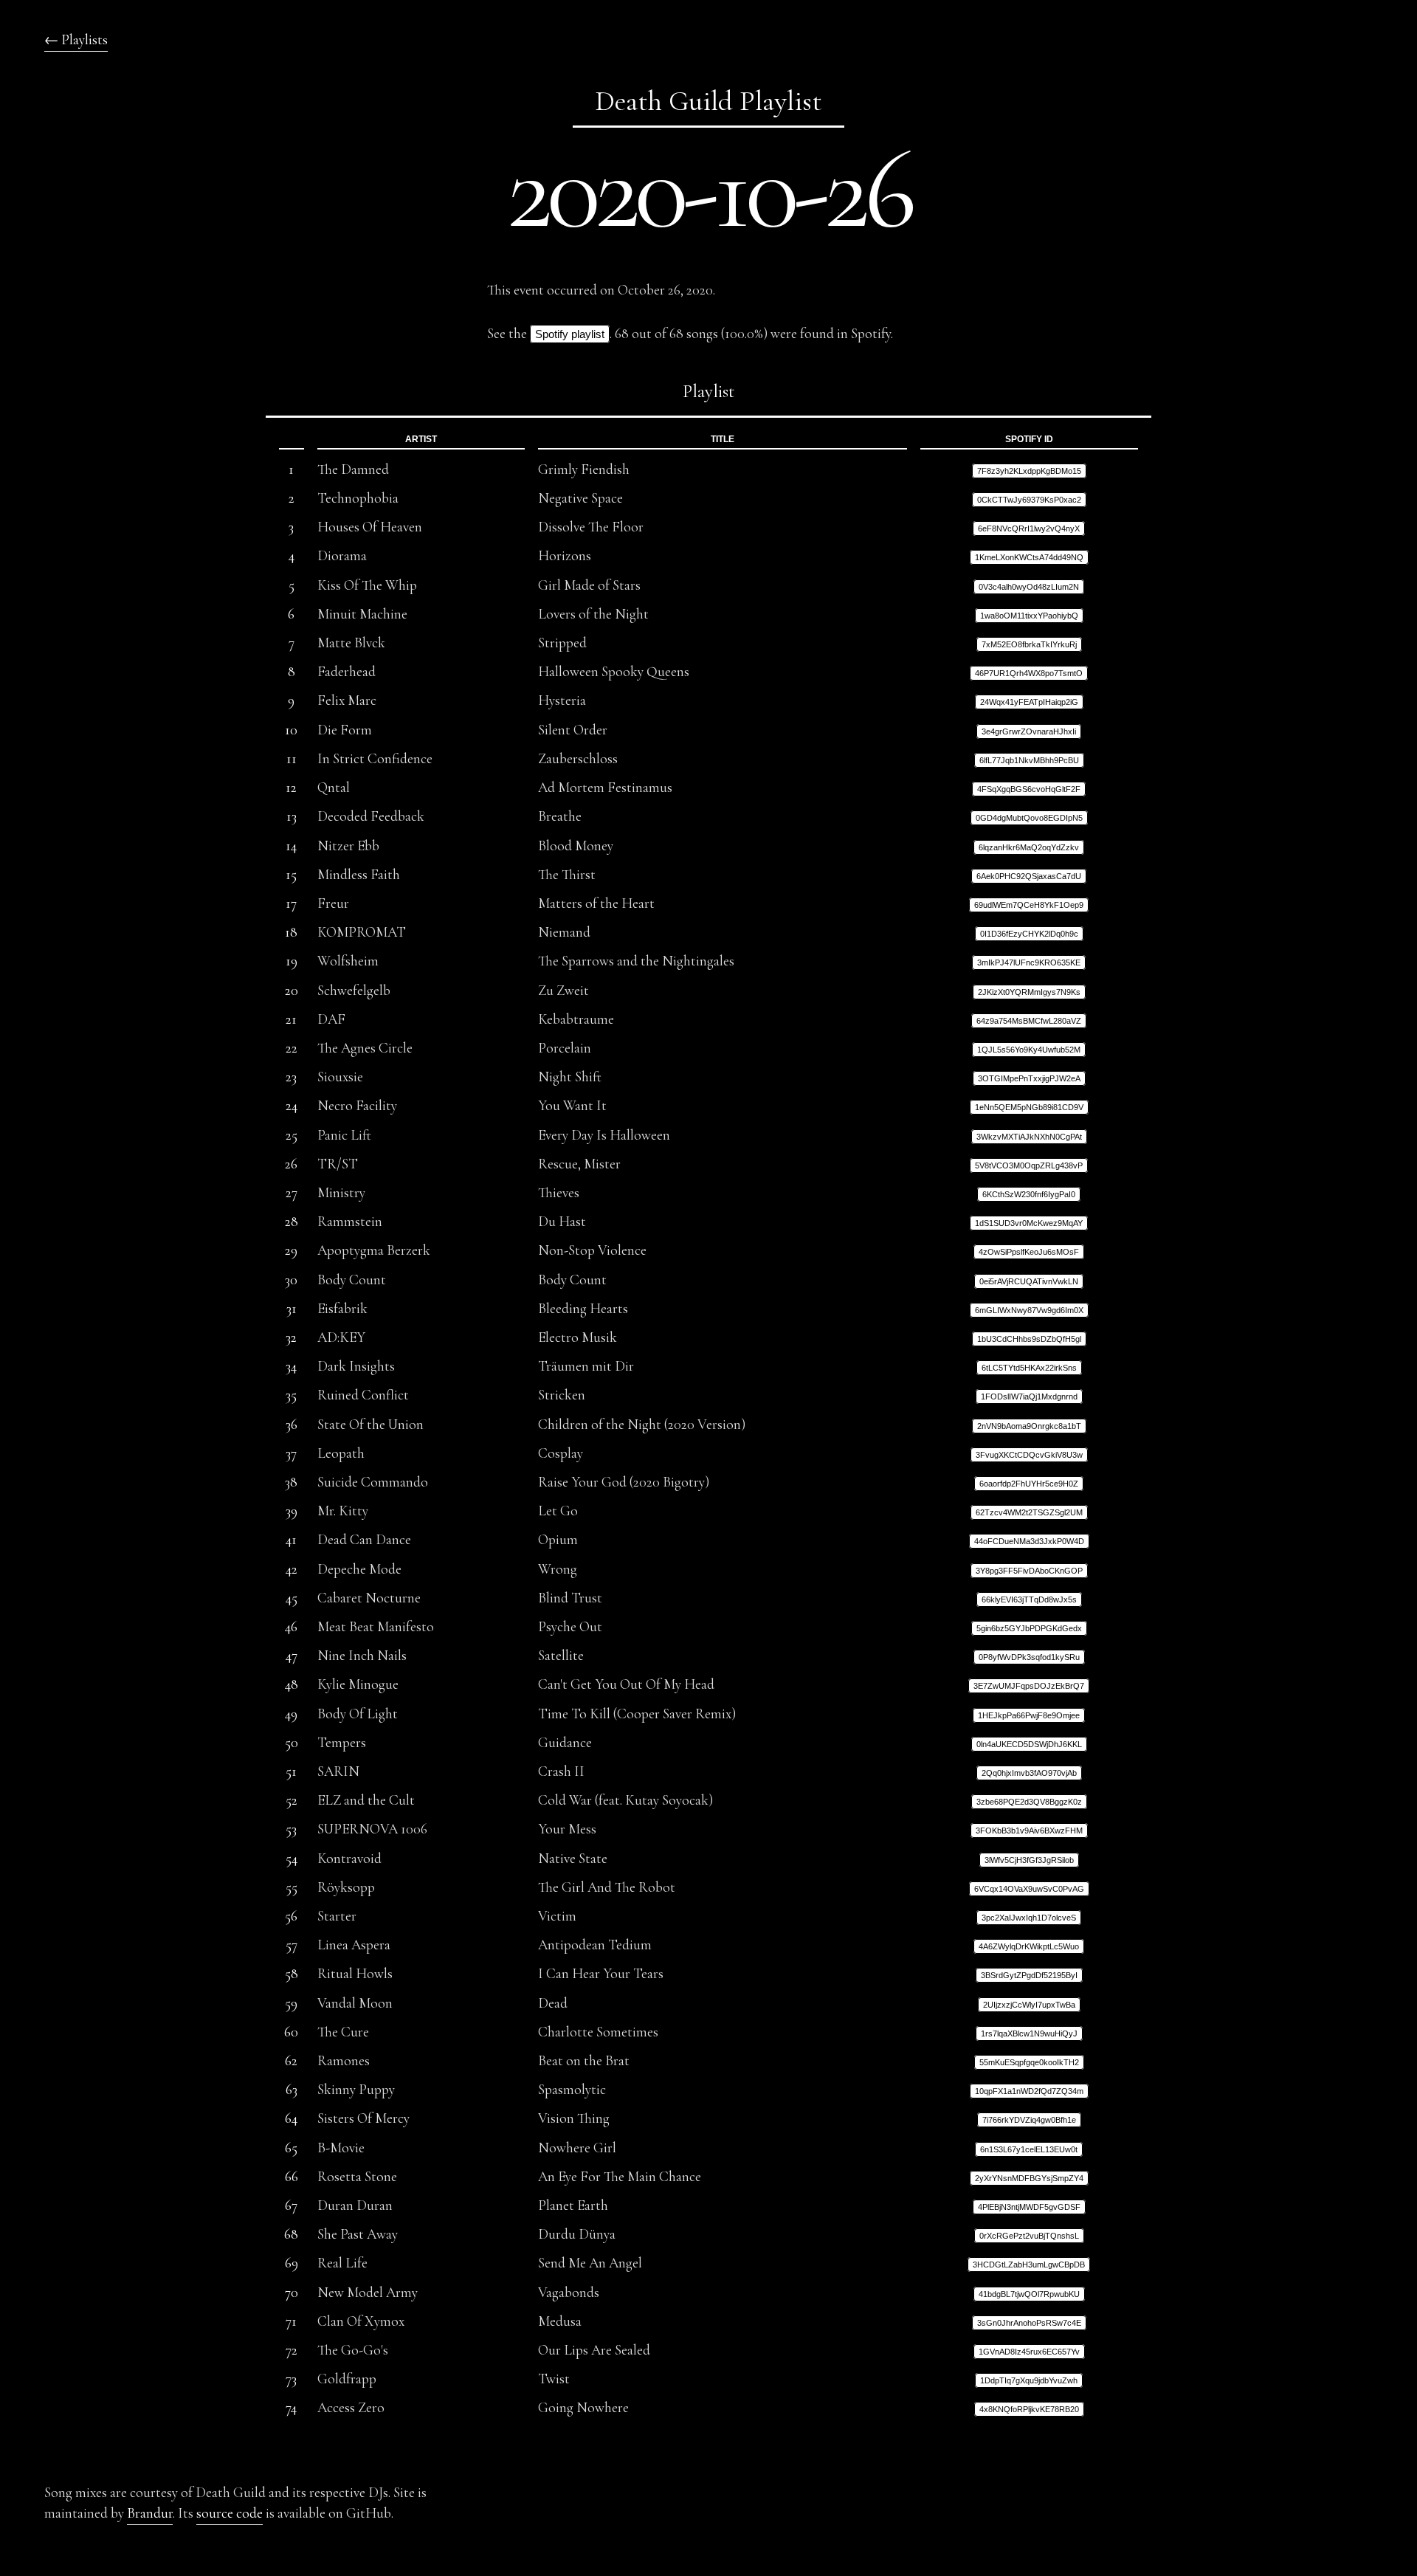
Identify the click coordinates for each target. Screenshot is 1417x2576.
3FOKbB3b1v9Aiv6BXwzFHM (1029, 1831)
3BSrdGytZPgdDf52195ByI (1029, 1975)
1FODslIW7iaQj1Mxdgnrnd (1029, 1397)
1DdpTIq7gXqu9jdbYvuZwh (1029, 2380)
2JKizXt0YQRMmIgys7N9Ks (1029, 992)
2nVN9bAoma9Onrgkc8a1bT (1029, 1426)
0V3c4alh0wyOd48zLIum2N (1029, 587)
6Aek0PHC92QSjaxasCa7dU (1029, 876)
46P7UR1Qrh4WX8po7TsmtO (1029, 673)
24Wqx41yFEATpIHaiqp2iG (1029, 702)
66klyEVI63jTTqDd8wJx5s (1029, 1599)
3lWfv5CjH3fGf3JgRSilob (1029, 1860)
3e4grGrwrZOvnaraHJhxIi (1029, 731)
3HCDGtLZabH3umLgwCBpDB (1029, 2265)
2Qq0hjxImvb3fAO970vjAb (1029, 1773)
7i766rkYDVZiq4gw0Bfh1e (1029, 2120)
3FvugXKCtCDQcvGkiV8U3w (1029, 1455)
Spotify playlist (570, 334)
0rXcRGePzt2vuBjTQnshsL (1029, 2236)
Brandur (150, 2513)
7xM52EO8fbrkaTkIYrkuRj (1029, 644)
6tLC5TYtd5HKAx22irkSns (1029, 1368)
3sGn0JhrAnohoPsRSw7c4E (1029, 2323)
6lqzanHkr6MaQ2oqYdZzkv (1029, 847)
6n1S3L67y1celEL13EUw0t (1029, 2149)
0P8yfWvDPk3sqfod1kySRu (1029, 1657)
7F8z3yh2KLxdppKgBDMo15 (1029, 471)
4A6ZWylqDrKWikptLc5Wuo (1029, 1946)
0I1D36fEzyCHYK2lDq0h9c (1029, 934)
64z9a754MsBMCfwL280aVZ (1029, 1021)
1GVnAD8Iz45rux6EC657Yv (1029, 2352)
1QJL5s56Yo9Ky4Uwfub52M (1029, 1050)
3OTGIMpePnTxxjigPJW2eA (1029, 1078)
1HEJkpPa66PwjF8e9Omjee (1029, 1715)
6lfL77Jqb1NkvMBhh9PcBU (1029, 760)
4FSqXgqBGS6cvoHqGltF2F (1029, 789)
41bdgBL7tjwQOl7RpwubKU (1029, 2294)
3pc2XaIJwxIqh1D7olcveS (1029, 1918)
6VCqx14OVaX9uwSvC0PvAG (1029, 1889)
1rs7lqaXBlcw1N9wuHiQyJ (1029, 2033)
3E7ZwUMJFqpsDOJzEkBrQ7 (1029, 1686)
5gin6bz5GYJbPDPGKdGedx (1029, 1628)
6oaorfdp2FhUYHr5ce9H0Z (1029, 1484)
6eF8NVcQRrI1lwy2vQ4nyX (1029, 528)
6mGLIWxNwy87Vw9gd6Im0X (1029, 1310)
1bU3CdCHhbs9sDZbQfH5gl (1029, 1339)
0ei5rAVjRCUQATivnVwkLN (1029, 1281)
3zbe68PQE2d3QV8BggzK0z (1029, 1802)
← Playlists (76, 40)
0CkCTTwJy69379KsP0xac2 (1029, 500)
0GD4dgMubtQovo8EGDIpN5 (1029, 818)
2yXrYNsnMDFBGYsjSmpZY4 (1029, 2178)
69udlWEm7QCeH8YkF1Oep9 (1029, 905)
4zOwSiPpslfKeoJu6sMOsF (1029, 1252)
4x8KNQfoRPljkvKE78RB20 (1029, 2409)
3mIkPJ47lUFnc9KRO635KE (1029, 962)
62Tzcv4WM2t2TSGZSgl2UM (1029, 1512)
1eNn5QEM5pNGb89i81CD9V (1029, 1107)
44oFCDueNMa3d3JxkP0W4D (1029, 1541)
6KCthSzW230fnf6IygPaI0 (1029, 1194)
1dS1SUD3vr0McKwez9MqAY (1029, 1223)
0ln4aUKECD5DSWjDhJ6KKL (1029, 1744)
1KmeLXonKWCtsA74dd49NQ (1029, 557)
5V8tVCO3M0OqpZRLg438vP (1029, 1165)
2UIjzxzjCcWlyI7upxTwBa (1029, 2005)
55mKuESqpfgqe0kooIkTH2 (1029, 2062)
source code (230, 2513)
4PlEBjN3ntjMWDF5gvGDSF (1029, 2207)
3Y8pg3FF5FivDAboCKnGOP (1029, 1571)
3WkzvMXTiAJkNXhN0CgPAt (1029, 1137)
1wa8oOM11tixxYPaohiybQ (1029, 616)
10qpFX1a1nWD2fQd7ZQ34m (1029, 2091)
